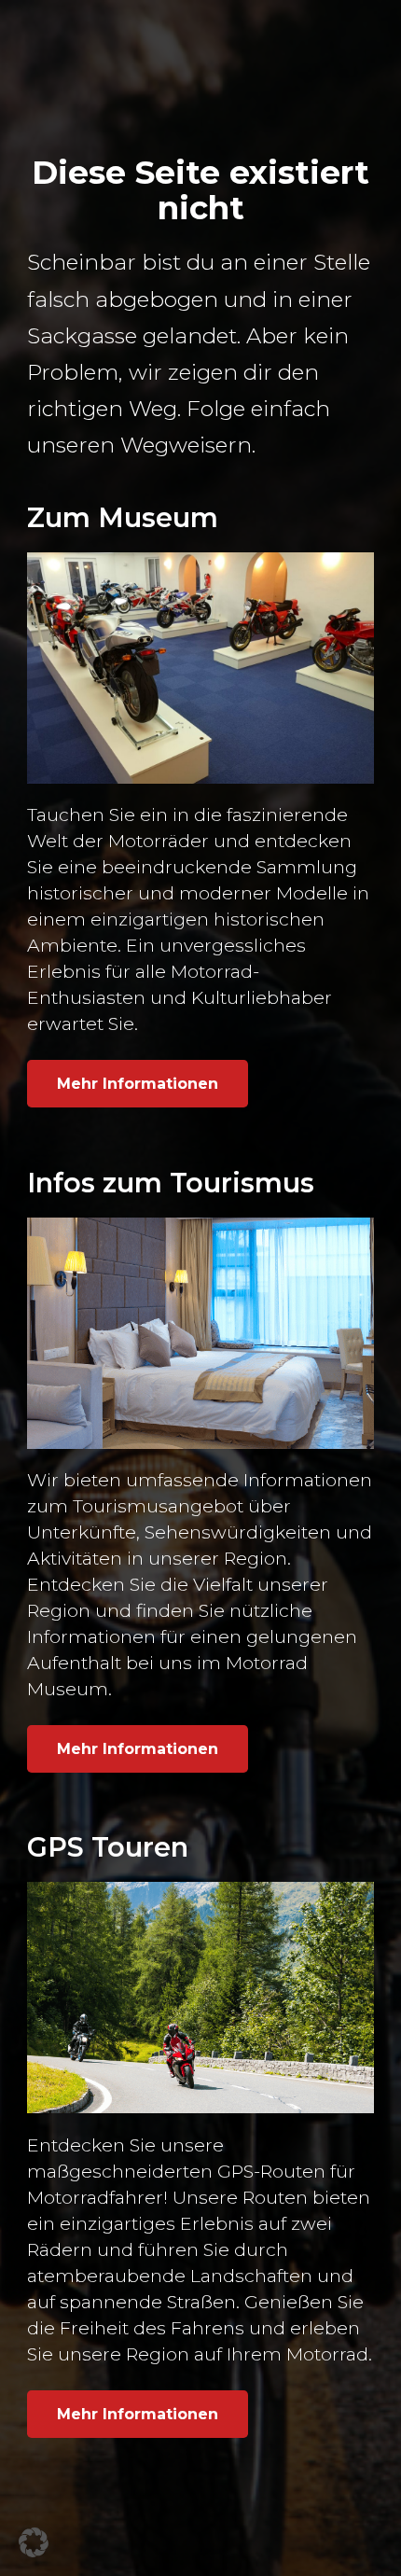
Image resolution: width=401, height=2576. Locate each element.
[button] (34, 2542)
